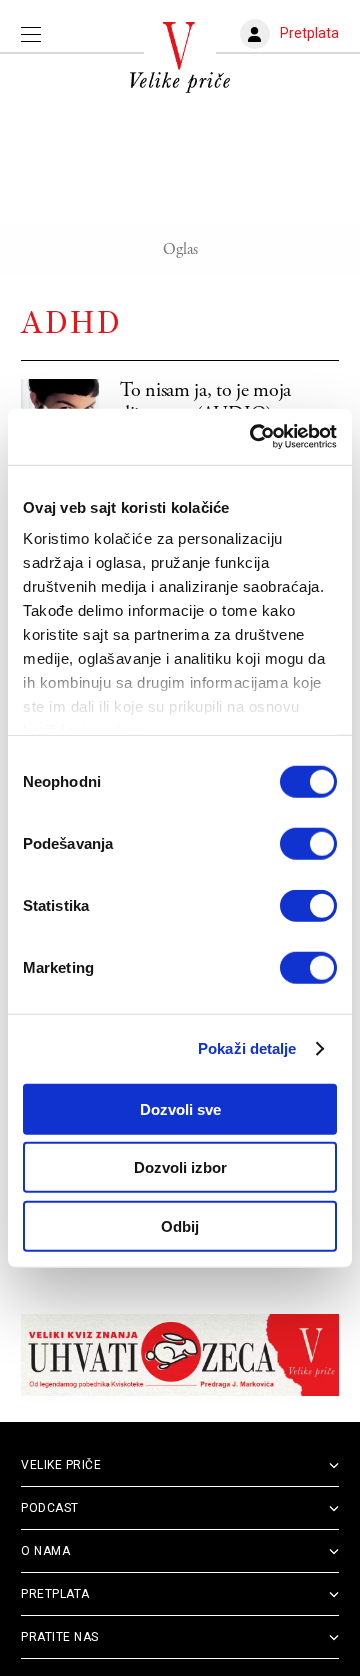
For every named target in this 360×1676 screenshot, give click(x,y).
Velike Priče (61, 1465)
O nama (45, 1551)
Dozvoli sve (180, 1108)
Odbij (180, 1225)
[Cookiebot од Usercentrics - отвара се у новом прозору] (254, 437)
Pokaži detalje (247, 1048)
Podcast (50, 1508)
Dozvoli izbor (180, 1167)
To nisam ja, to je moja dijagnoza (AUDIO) (205, 403)
